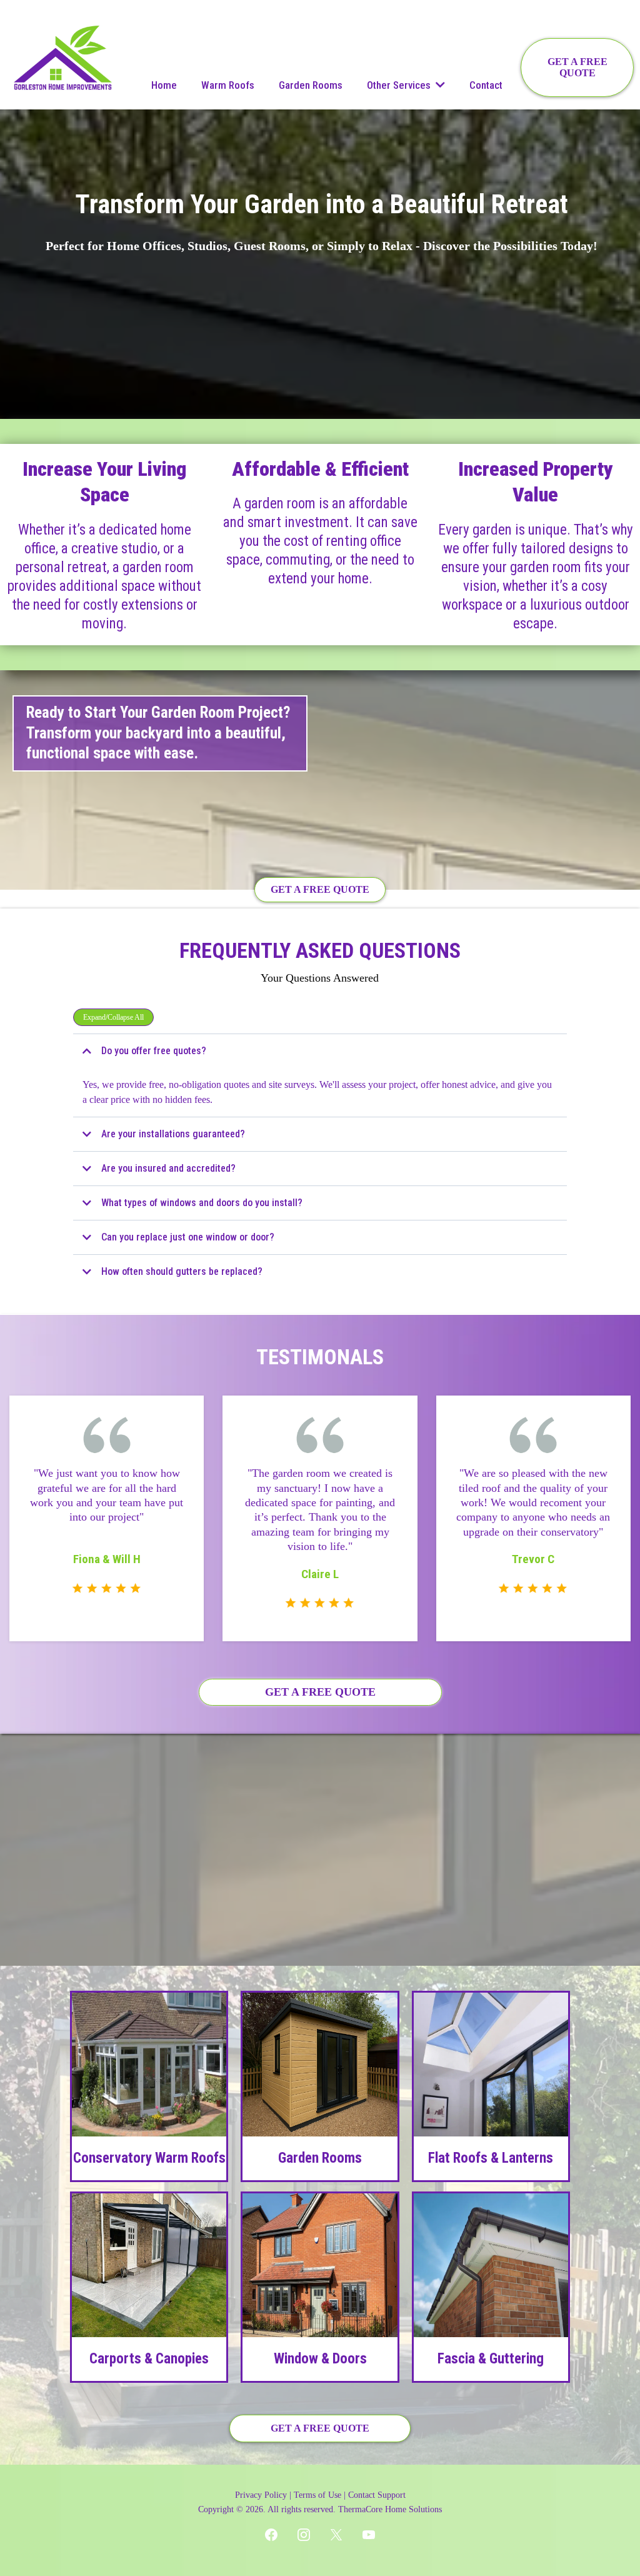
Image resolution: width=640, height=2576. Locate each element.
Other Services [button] (400, 85)
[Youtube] (369, 2535)
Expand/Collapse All (113, 1017)
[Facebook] (271, 2535)
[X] (336, 2535)
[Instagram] (304, 2535)
